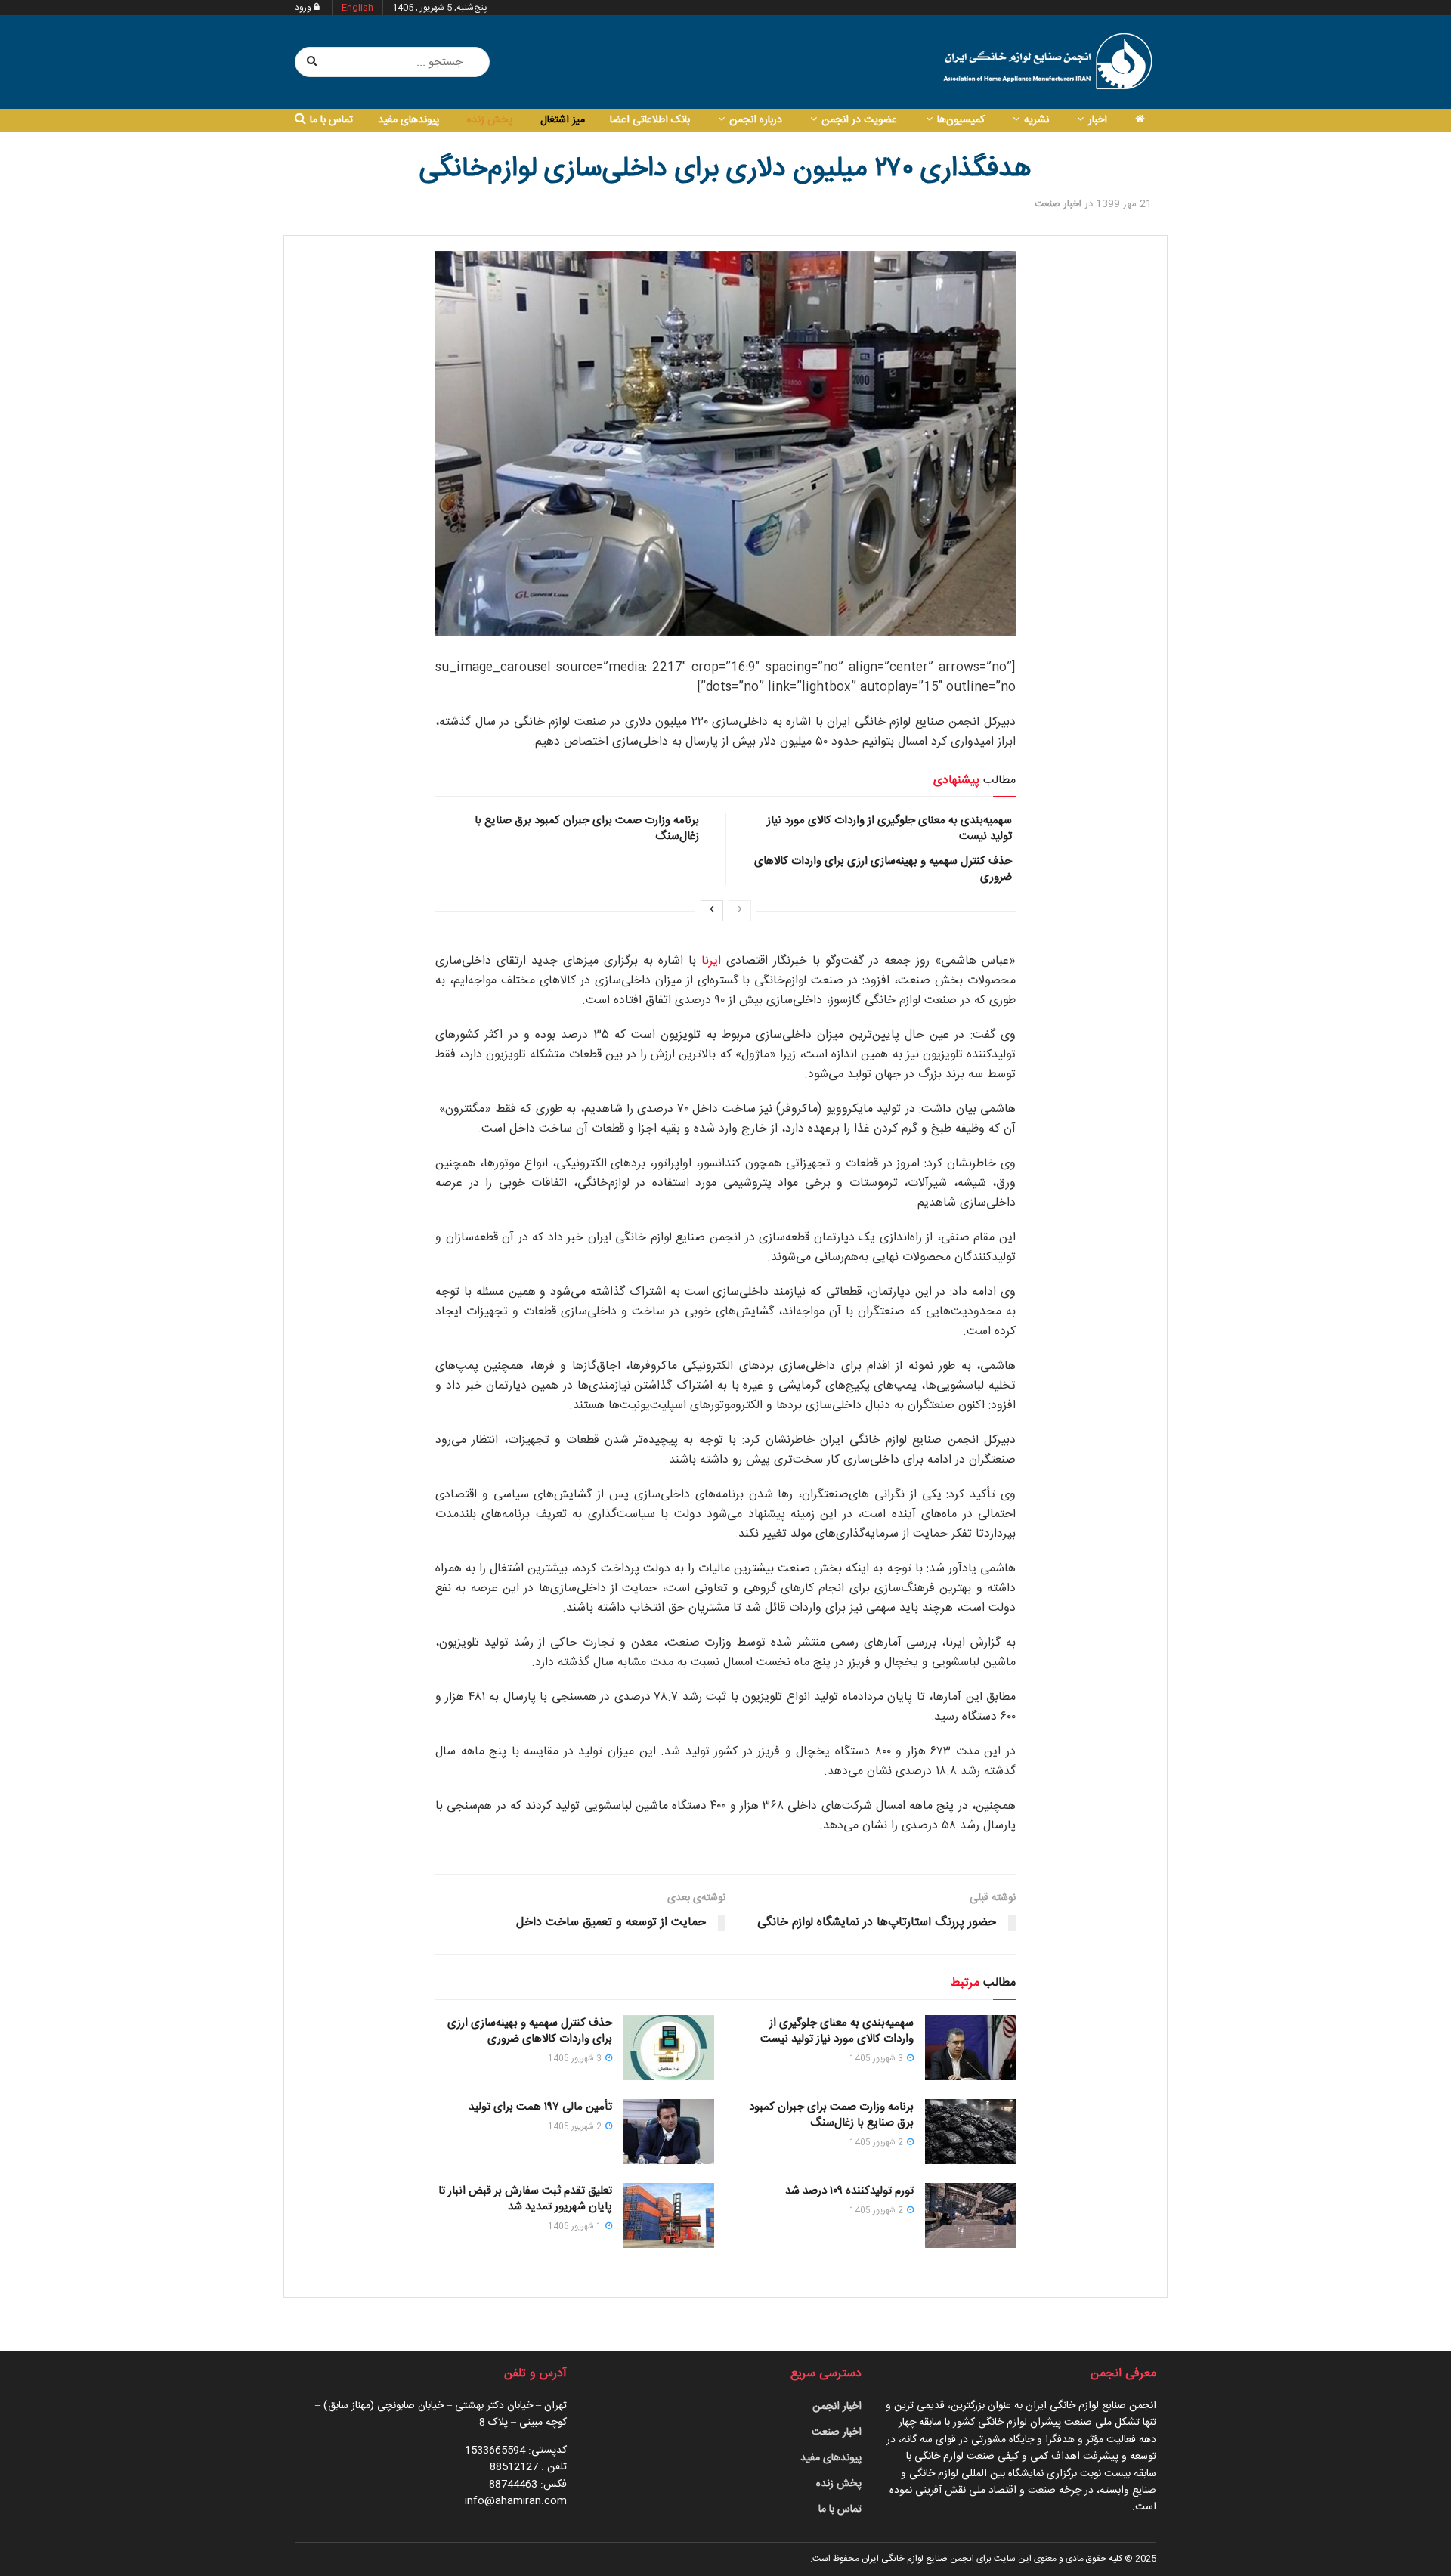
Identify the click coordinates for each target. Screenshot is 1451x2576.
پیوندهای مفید (408, 120)
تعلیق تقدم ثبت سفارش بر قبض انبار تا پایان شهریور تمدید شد (525, 2199)
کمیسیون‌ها (961, 120)
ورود (304, 8)
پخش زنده (490, 120)
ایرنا (711, 961)
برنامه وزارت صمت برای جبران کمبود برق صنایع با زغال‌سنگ (587, 828)
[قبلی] (740, 911)
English (357, 8)
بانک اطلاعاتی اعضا (650, 120)
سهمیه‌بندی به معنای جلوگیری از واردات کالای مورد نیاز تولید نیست (889, 828)
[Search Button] (312, 62)
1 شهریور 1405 (576, 2227)
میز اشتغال (563, 120)
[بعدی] (712, 911)
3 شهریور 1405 (877, 2059)
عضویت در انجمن (859, 120)
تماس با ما (331, 120)
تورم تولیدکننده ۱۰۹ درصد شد (849, 2191)
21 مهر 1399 (1124, 204)
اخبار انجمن (837, 2407)
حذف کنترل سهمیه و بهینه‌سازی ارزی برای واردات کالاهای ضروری (883, 869)
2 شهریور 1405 (877, 2143)
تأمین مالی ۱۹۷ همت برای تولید (540, 2107)
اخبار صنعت (1058, 204)
